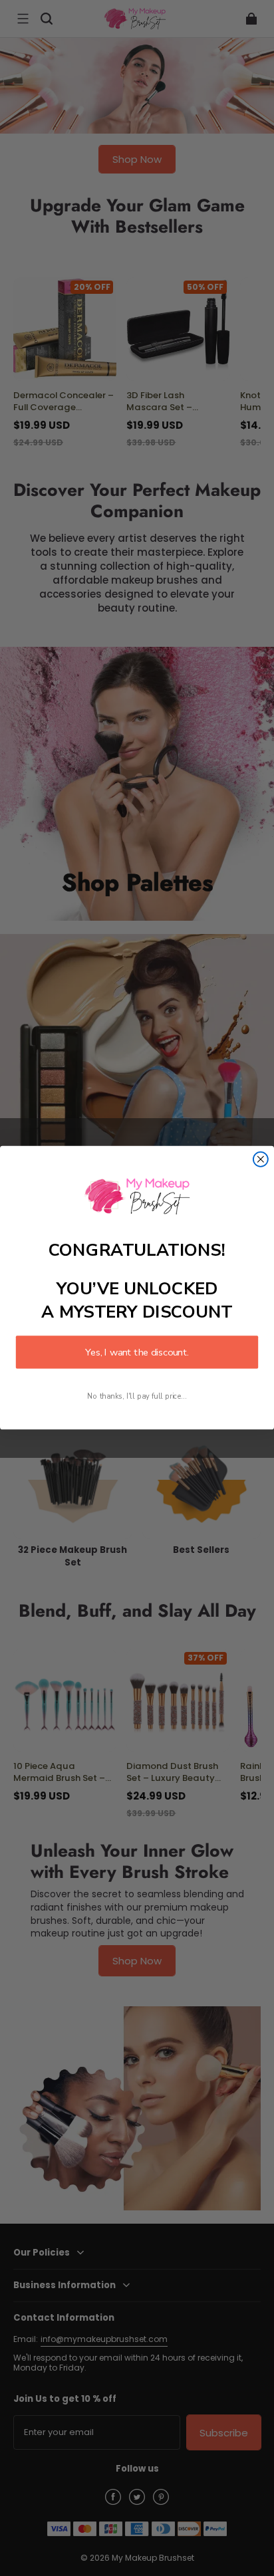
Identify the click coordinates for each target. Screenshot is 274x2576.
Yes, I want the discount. (137, 1353)
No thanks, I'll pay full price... (137, 1396)
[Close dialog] (261, 1159)
